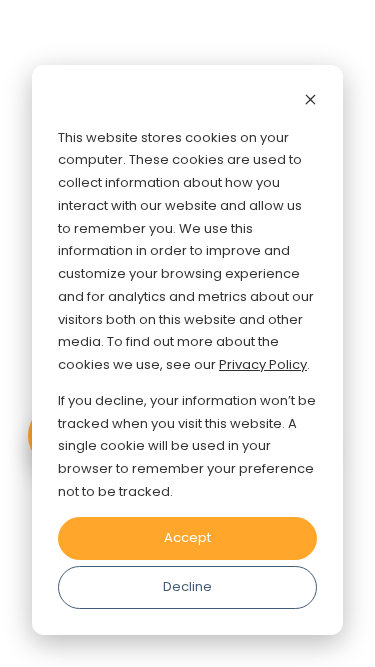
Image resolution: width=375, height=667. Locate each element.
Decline (187, 586)
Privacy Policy (263, 364)
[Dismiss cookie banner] (310, 102)
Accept (187, 537)
